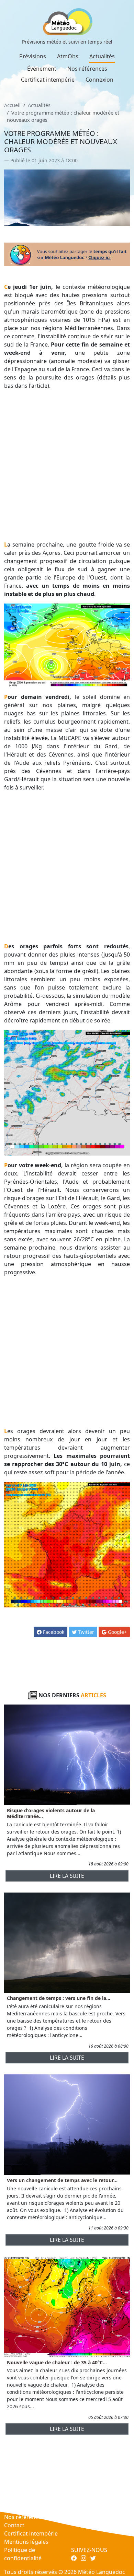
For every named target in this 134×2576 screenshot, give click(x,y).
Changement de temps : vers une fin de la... (59, 1998)
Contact (14, 2525)
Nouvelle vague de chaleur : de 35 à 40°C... (57, 2362)
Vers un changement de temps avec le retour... (62, 2180)
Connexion (99, 80)
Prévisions (33, 56)
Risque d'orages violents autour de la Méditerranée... (51, 1813)
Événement (42, 69)
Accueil (12, 105)
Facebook (53, 1632)
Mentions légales (26, 2542)
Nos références (87, 69)
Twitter (85, 1632)
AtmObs (68, 56)
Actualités (102, 56)
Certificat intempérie (48, 80)
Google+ (117, 1632)
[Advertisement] (67, 465)
